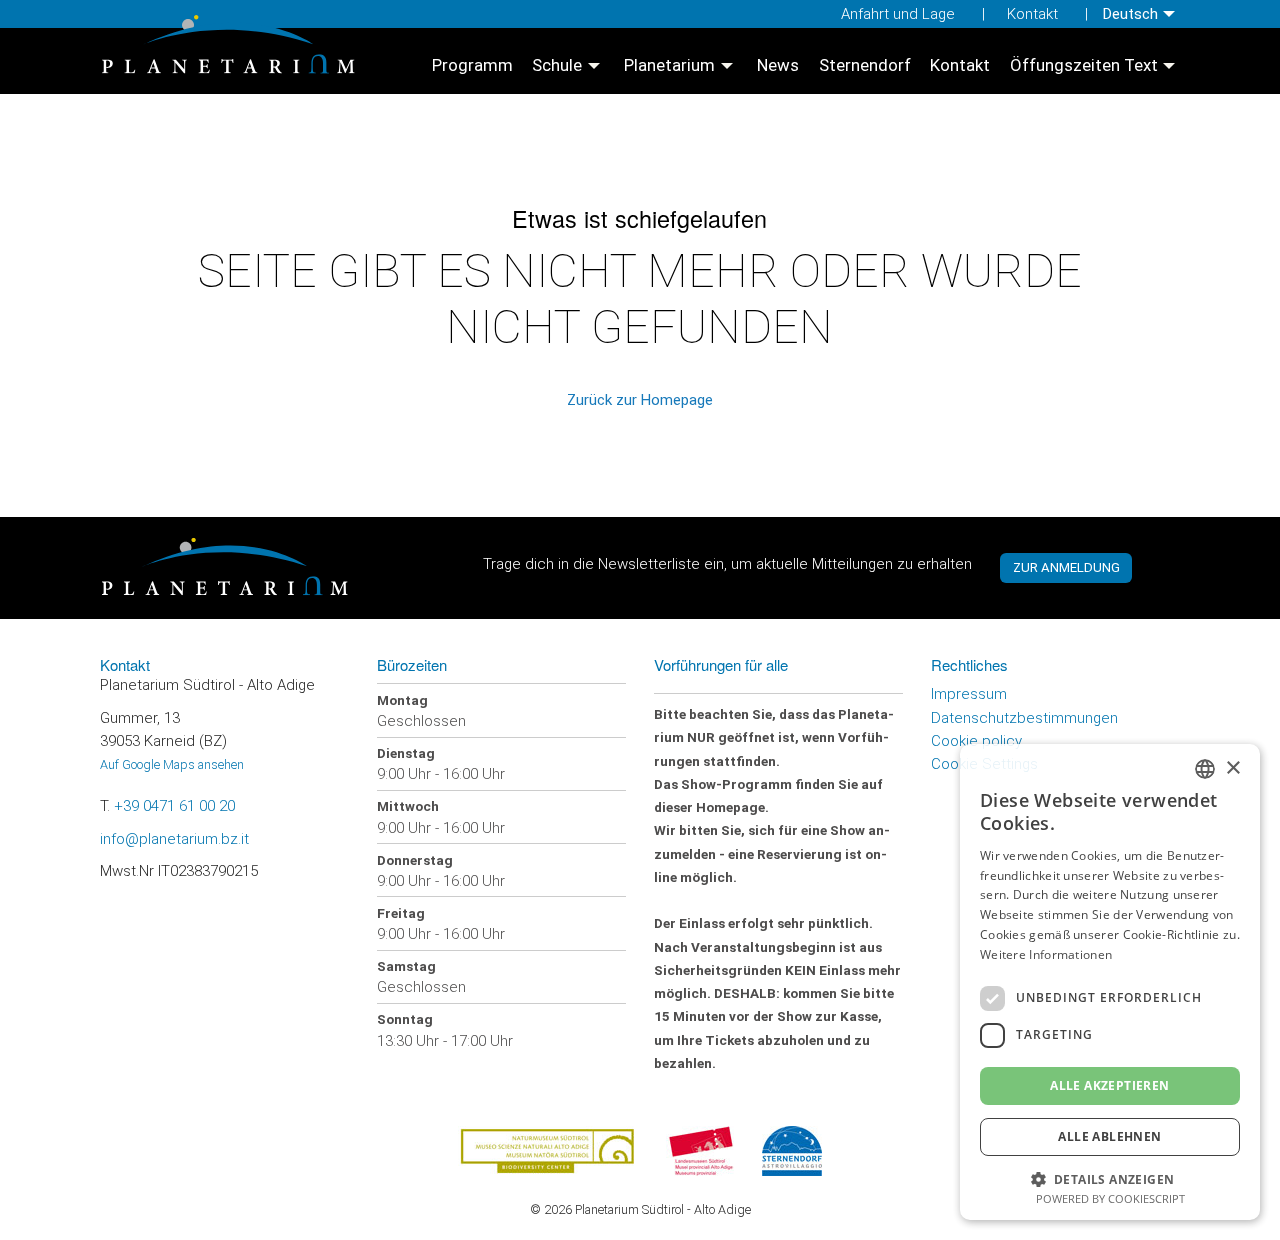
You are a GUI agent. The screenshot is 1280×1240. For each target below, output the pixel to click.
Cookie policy (976, 741)
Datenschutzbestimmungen (1024, 718)
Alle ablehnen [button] (1109, 1136)
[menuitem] (1142, 14)
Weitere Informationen (1046, 954)
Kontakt (1032, 14)
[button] (1110, 1177)
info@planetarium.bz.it (174, 839)
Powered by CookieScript (1110, 1198)
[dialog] (1110, 982)
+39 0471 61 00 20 (174, 806)
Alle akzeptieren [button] (1109, 1085)
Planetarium (669, 65)
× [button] (1232, 768)
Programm (472, 65)
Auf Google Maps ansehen (172, 764)
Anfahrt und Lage (898, 14)
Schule (557, 65)
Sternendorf (865, 65)
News (778, 65)
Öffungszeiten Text (1084, 65)
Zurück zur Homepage (640, 400)
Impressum (969, 694)
